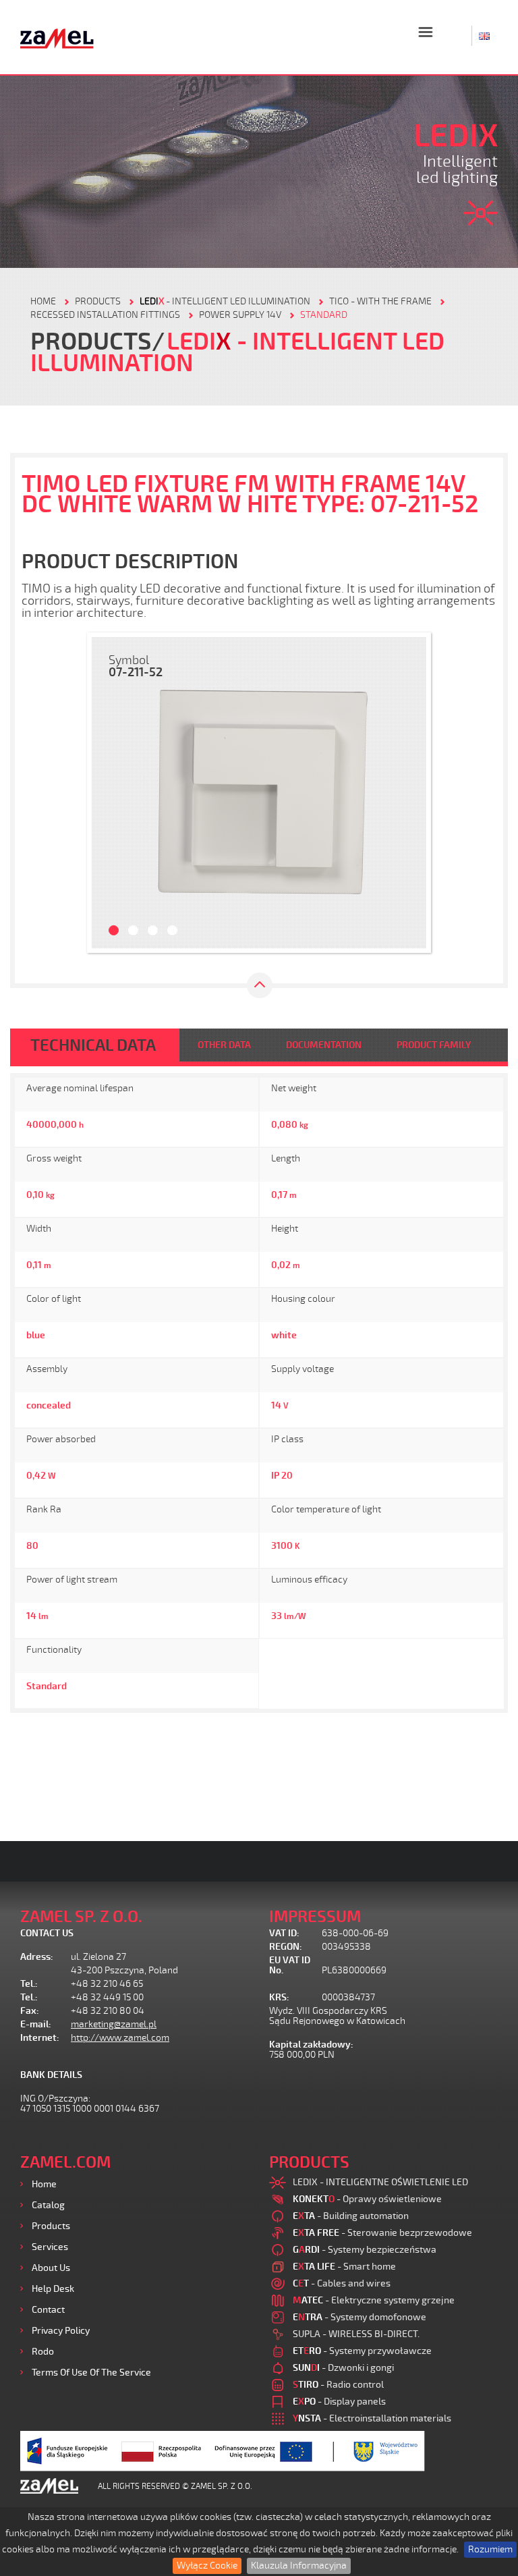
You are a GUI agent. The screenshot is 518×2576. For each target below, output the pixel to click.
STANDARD (324, 315)
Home (44, 2184)
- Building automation (351, 2216)
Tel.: (29, 1984)
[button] (109, 793)
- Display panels (339, 2402)
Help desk (53, 2289)
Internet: (40, 2038)
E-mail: (36, 2024)
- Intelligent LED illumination (225, 301)
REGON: (286, 1947)
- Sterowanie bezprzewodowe (382, 2233)
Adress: (37, 1957)
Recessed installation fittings (105, 315)
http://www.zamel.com (120, 2038)
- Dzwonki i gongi (343, 2368)
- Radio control (338, 2385)
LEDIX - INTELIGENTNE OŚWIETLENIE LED (380, 2182)
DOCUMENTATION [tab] (324, 1045)
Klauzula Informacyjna (299, 2566)
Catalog (48, 2205)
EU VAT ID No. (290, 1965)
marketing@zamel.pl (114, 2024)
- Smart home (344, 2267)
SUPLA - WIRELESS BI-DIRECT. (356, 2334)
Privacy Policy (61, 2331)
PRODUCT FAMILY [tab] (434, 1045)
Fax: (30, 2011)
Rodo (43, 2352)
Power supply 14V (240, 315)
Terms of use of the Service (91, 2373)
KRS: (279, 1997)
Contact (48, 2310)
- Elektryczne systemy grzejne (374, 2300)
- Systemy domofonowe (359, 2317)
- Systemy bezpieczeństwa (365, 2250)
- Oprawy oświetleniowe (367, 2199)
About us (51, 2268)
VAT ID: (284, 1933)
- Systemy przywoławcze (362, 2351)
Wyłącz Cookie (207, 2566)
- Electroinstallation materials (372, 2418)
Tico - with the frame (380, 301)
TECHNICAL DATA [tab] (93, 1045)
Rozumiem (490, 2549)
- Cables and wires (342, 2283)
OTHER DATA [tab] (224, 1045)
